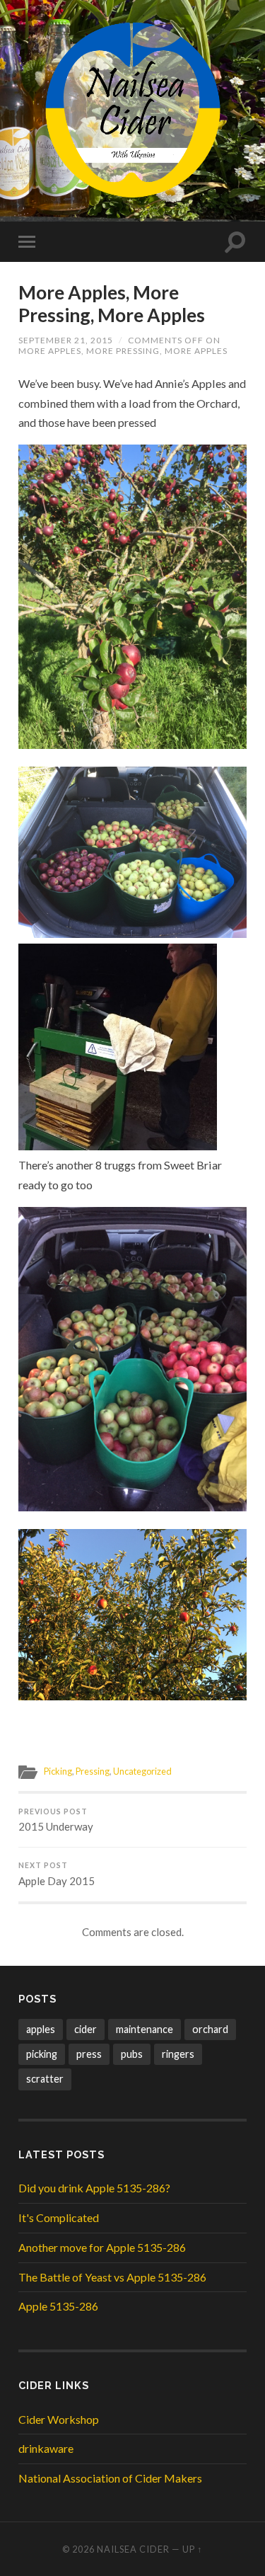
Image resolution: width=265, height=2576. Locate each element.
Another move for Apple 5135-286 (102, 2247)
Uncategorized (142, 1771)
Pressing (93, 1771)
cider (86, 2029)
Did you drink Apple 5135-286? (94, 2188)
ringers (178, 2054)
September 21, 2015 (66, 340)
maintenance (145, 2029)
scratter (45, 2079)
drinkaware (46, 2448)
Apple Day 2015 (57, 1874)
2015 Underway (56, 1820)
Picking (58, 1771)
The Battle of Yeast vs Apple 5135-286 (112, 2277)
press (89, 2054)
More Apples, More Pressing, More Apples (112, 304)
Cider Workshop (59, 2419)
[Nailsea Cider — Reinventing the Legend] (133, 110)
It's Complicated (59, 2217)
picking (42, 2054)
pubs (132, 2054)
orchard (210, 2029)
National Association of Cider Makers (110, 2478)
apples (41, 2029)
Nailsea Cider (133, 2549)
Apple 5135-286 (58, 2306)
